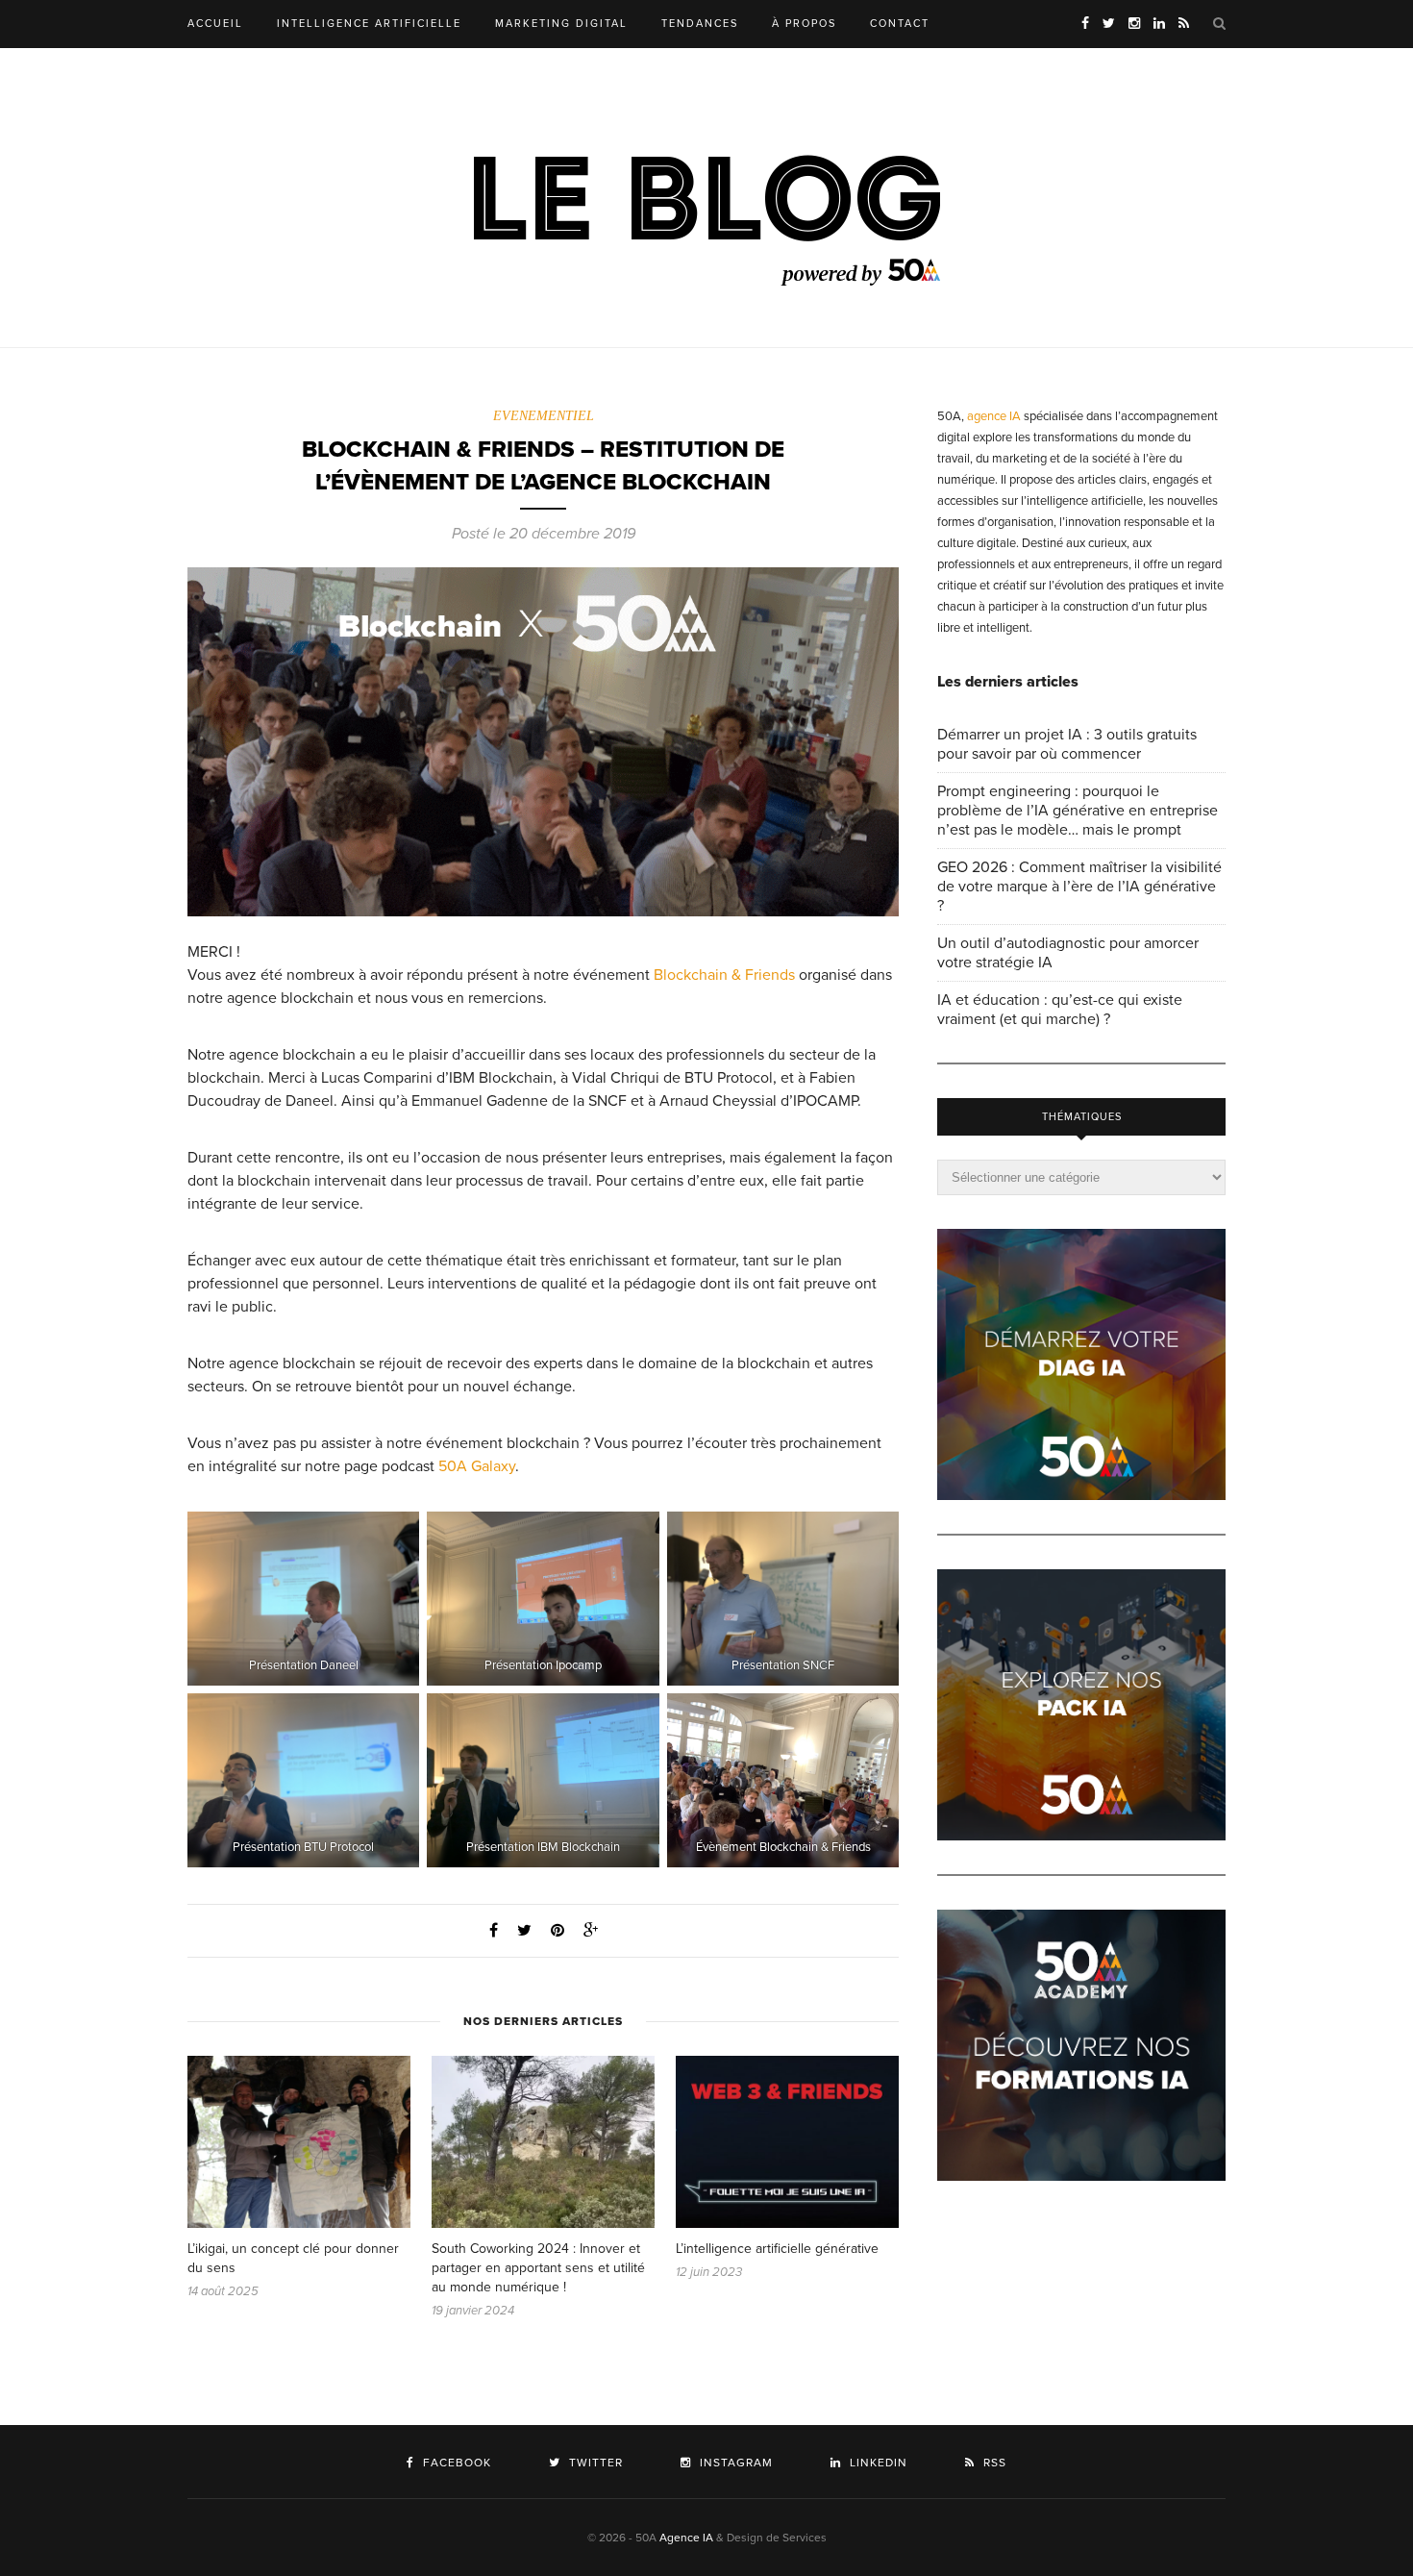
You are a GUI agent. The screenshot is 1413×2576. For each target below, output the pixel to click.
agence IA (994, 416)
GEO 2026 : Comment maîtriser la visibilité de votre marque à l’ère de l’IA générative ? (1079, 887)
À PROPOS (804, 24)
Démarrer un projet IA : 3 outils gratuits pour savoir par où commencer (1067, 744)
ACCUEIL (215, 24)
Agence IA (686, 2538)
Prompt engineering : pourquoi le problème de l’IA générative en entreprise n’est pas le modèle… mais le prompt (1078, 811)
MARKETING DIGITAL (561, 24)
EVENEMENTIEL (544, 416)
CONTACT (900, 24)
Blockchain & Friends (724, 975)
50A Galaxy (477, 1466)
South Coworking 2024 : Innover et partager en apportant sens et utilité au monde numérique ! (538, 2268)
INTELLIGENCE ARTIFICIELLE (369, 24)
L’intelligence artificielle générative (777, 2249)
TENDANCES (700, 24)
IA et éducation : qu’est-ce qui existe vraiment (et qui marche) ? (1060, 1010)
